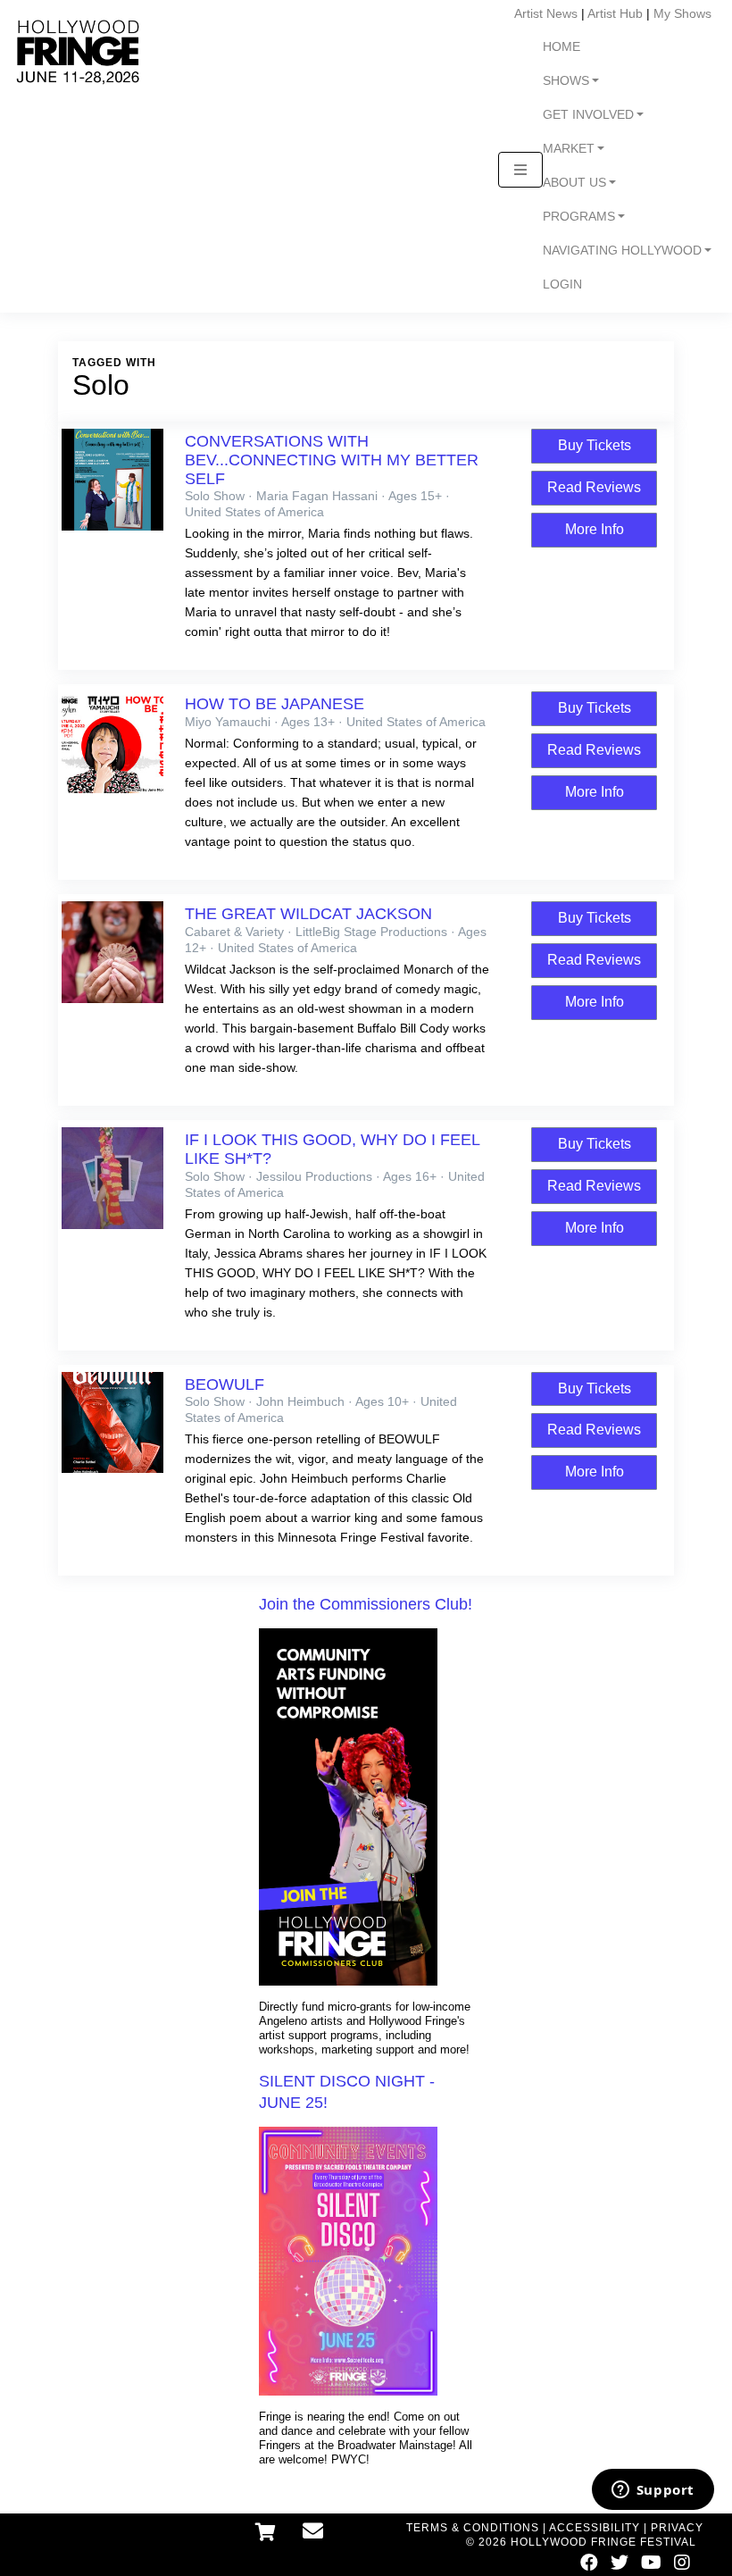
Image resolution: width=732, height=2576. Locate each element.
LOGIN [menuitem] (562, 284)
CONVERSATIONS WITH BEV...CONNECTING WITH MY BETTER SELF (332, 460)
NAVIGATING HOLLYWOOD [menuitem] (622, 251)
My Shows (682, 13)
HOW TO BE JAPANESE (274, 704)
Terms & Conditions (473, 2528)
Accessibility (595, 2528)
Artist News (546, 13)
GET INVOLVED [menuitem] (588, 115)
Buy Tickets (595, 445)
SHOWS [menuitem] (566, 81)
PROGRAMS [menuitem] (579, 217)
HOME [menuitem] (561, 47)
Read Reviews (594, 487)
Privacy (677, 2528)
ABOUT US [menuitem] (574, 183)
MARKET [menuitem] (569, 149)
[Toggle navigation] (520, 170)
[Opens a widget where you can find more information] (653, 2491)
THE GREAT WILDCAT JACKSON (308, 914)
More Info (595, 529)
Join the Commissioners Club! (366, 1604)
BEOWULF (225, 1384)
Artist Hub (615, 13)
